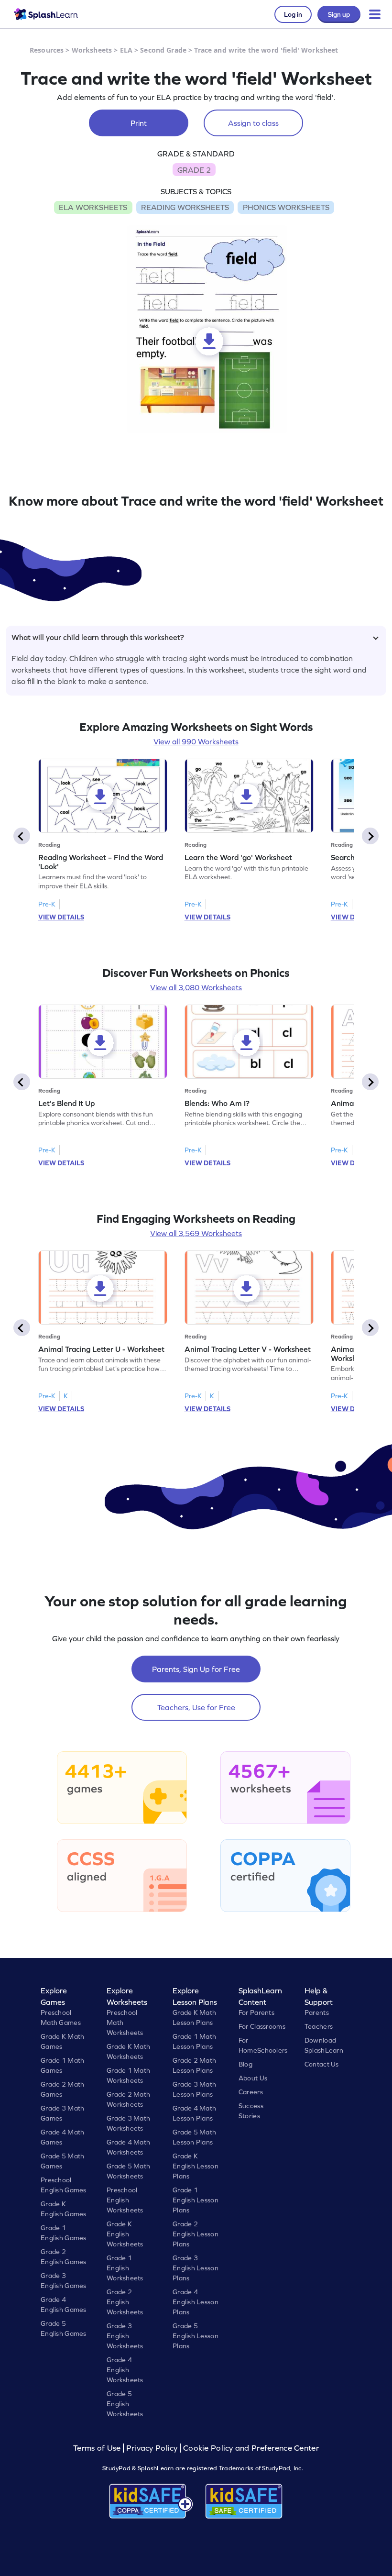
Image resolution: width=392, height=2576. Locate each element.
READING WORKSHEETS (185, 207)
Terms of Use (98, 2448)
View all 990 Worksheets (196, 741)
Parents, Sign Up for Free (196, 1669)
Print (139, 123)
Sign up (339, 14)
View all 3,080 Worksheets (196, 987)
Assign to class (253, 123)
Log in (293, 14)
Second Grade (163, 50)
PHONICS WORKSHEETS (286, 207)
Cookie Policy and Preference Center (251, 2448)
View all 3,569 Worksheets (196, 1233)
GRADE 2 (194, 170)
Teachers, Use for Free (196, 1707)
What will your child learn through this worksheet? (98, 637)
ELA (126, 50)
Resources (47, 50)
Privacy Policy (152, 2448)
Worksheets (92, 50)
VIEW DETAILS (61, 917)
